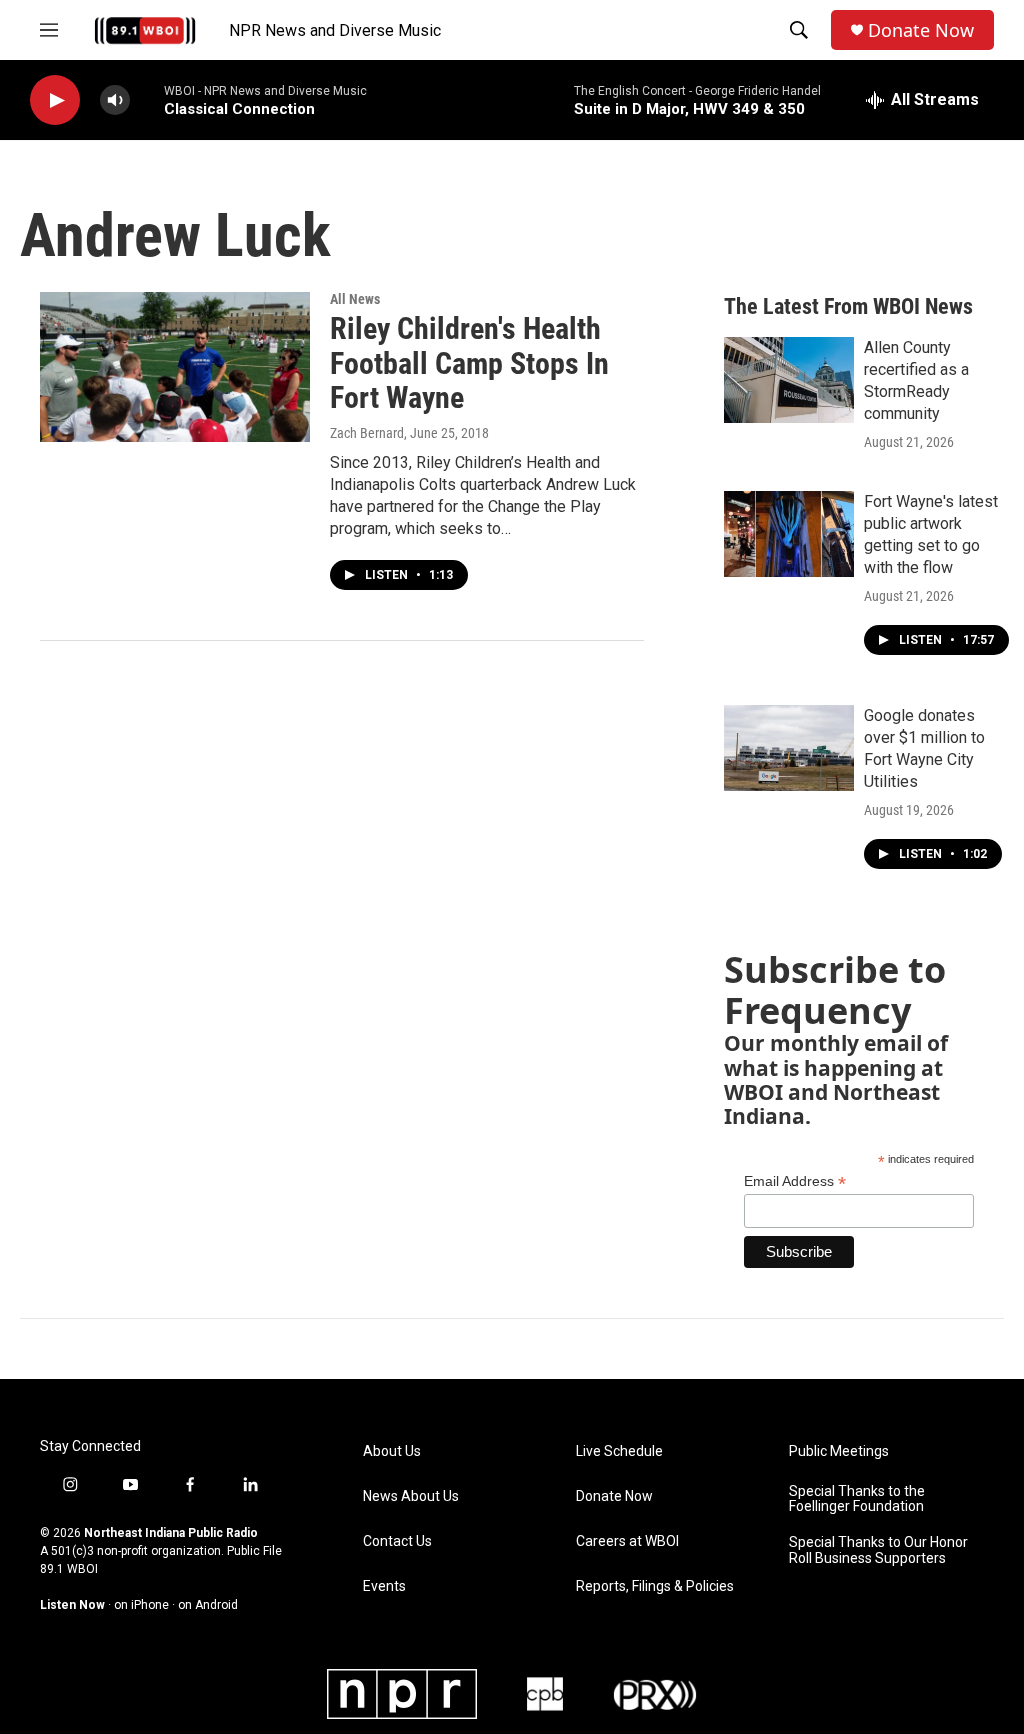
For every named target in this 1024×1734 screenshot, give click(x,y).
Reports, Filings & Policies (655, 1586)
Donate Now (921, 30)
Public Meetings (839, 1451)
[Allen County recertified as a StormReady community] (789, 380)
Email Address (795, 1181)
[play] (55, 100)
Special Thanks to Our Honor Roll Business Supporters (878, 1550)
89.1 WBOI (69, 1569)
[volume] (115, 100)
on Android (208, 1605)
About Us (392, 1451)
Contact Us (397, 1541)
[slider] (147, 99)
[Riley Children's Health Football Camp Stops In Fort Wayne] (175, 367)
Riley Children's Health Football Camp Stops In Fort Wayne (469, 363)
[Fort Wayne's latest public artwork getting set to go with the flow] (789, 534)
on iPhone (141, 1605)
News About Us (411, 1496)
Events (384, 1586)
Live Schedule (619, 1451)
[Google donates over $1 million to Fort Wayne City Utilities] (789, 748)
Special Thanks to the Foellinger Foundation (857, 1499)
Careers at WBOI (627, 1541)
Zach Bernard (367, 433)
